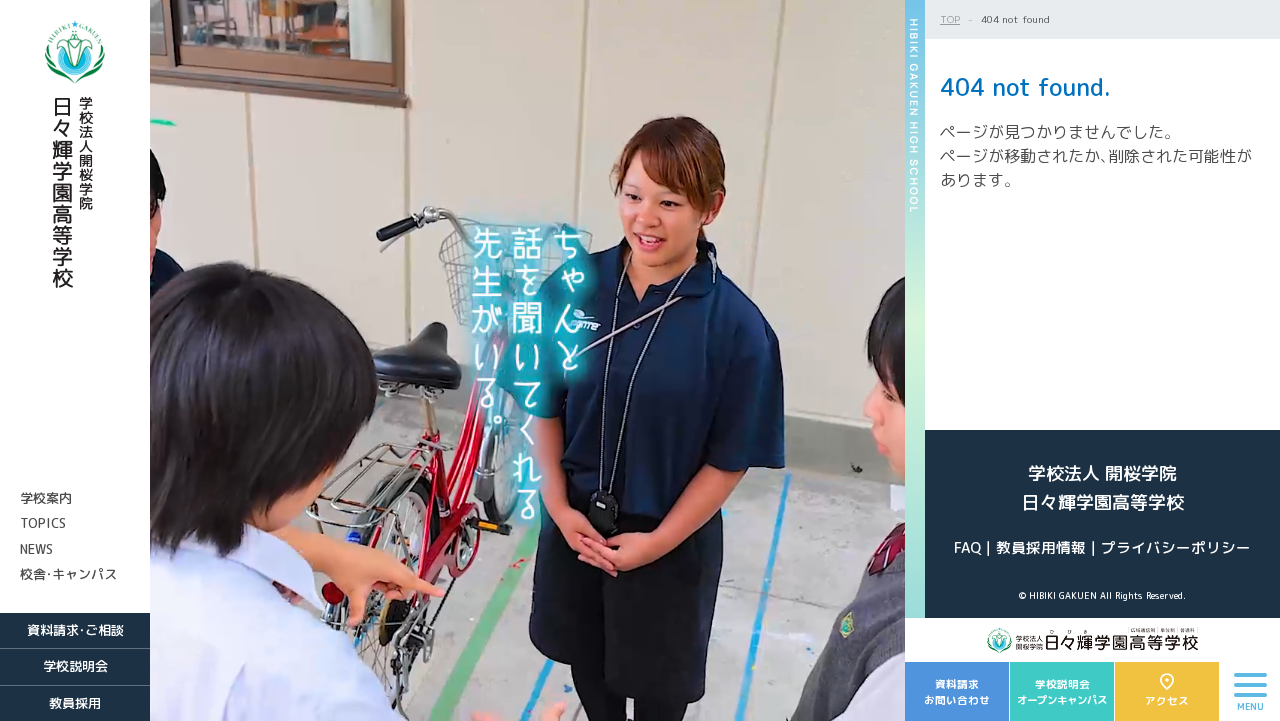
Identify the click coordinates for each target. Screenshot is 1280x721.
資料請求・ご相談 (75, 630)
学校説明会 (75, 666)
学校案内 (46, 498)
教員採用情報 (1041, 547)
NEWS (36, 549)
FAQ (967, 547)
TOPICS (43, 523)
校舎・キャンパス (68, 574)
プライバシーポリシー (1176, 547)
